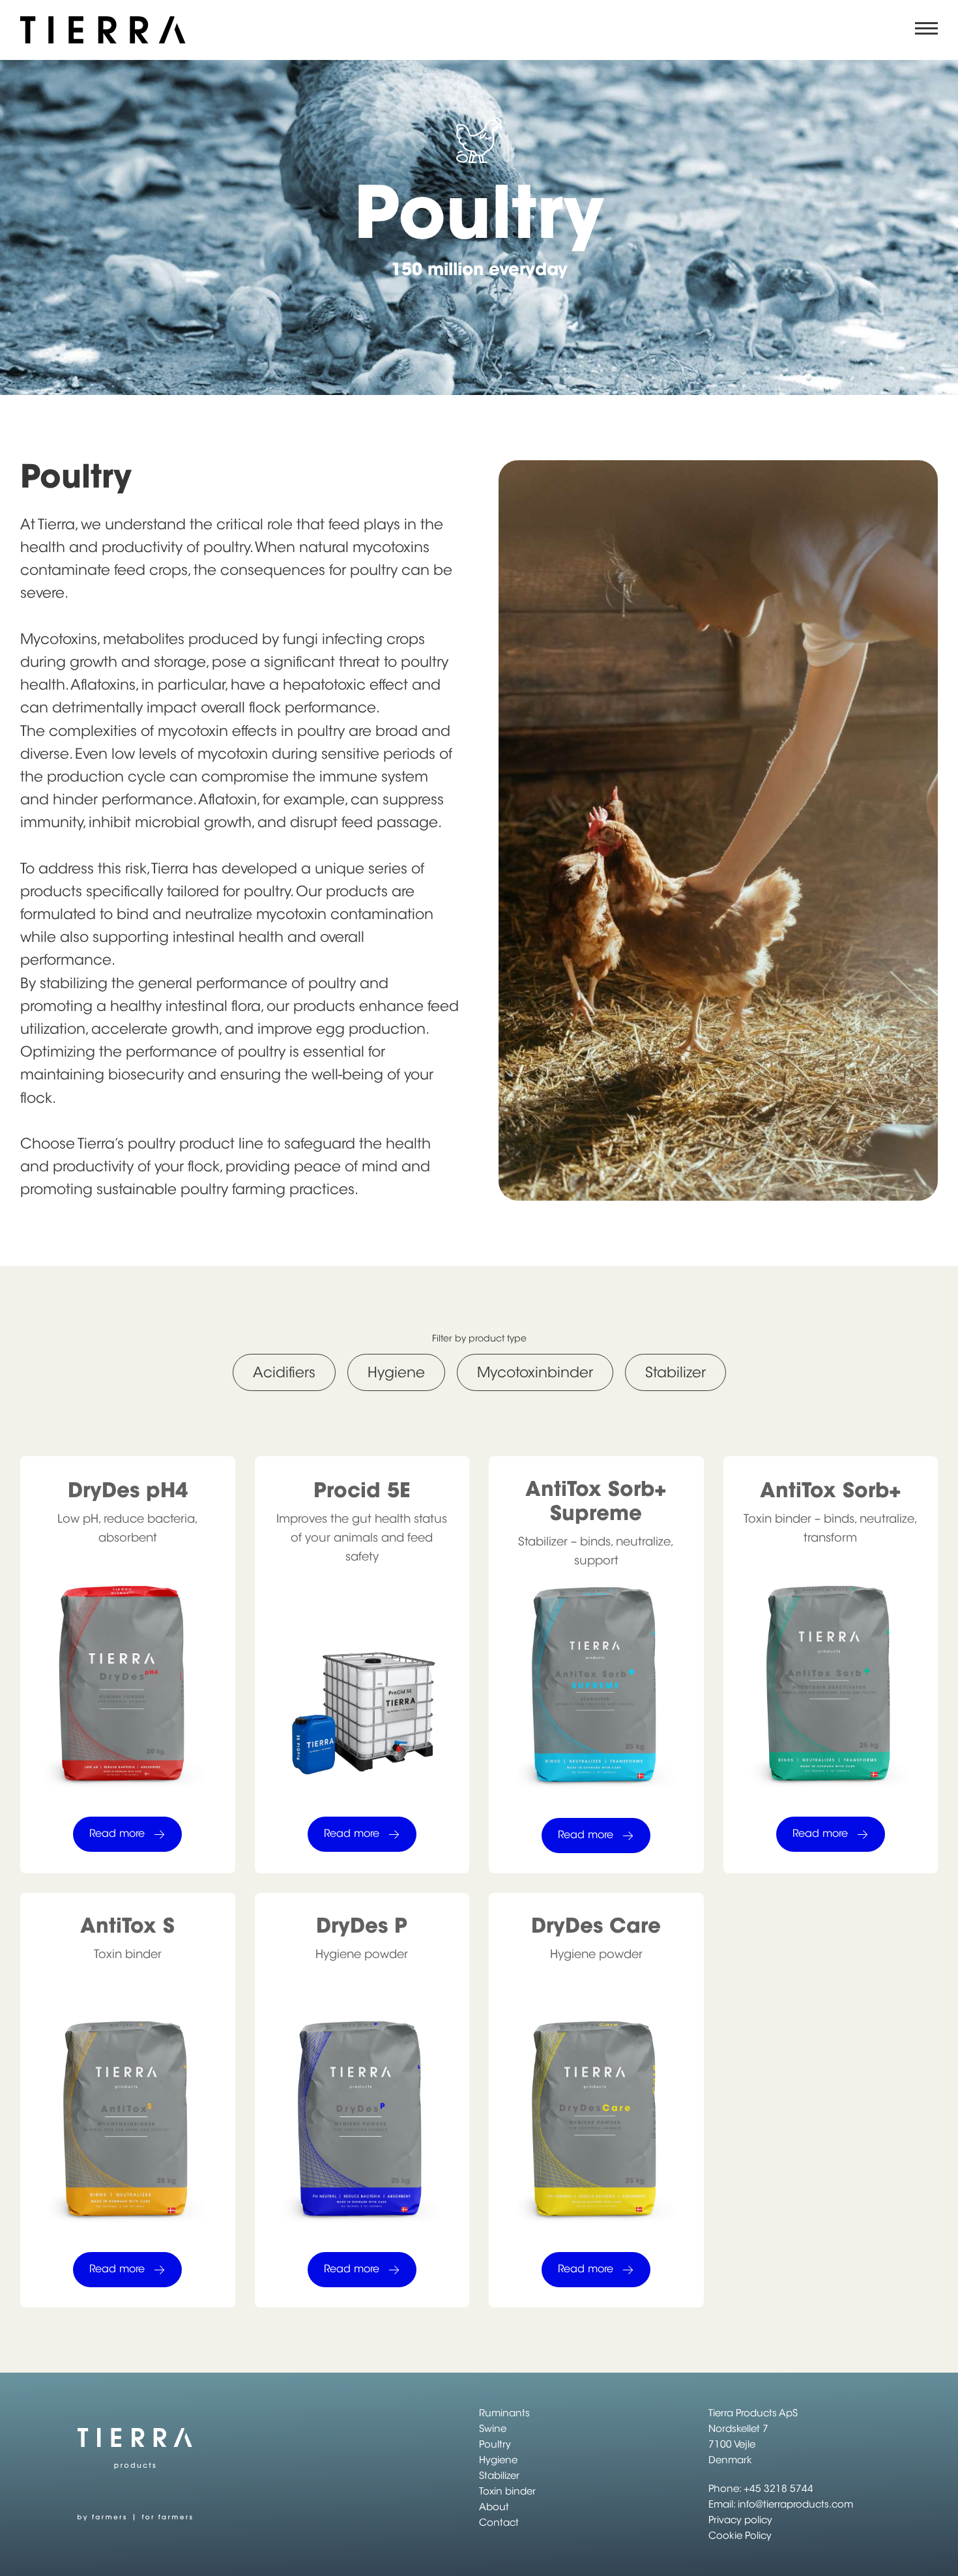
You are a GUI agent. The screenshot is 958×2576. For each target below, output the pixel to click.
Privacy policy (740, 2520)
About (494, 2507)
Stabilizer (499, 2475)
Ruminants (504, 2413)
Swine (493, 2428)
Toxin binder (507, 2491)
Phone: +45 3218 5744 (761, 2488)
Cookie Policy (740, 2535)
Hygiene (498, 2460)
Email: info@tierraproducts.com (781, 2504)
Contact (499, 2522)
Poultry (495, 2444)
